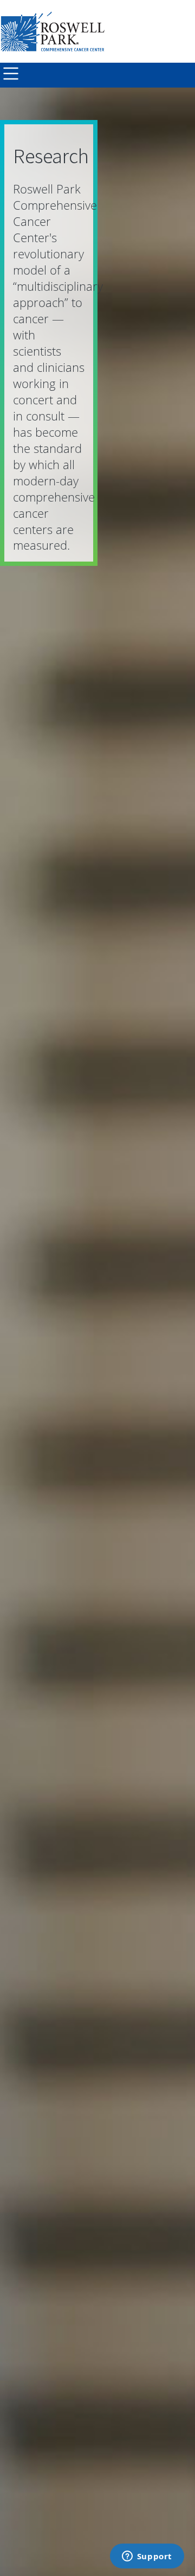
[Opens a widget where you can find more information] (147, 2557)
